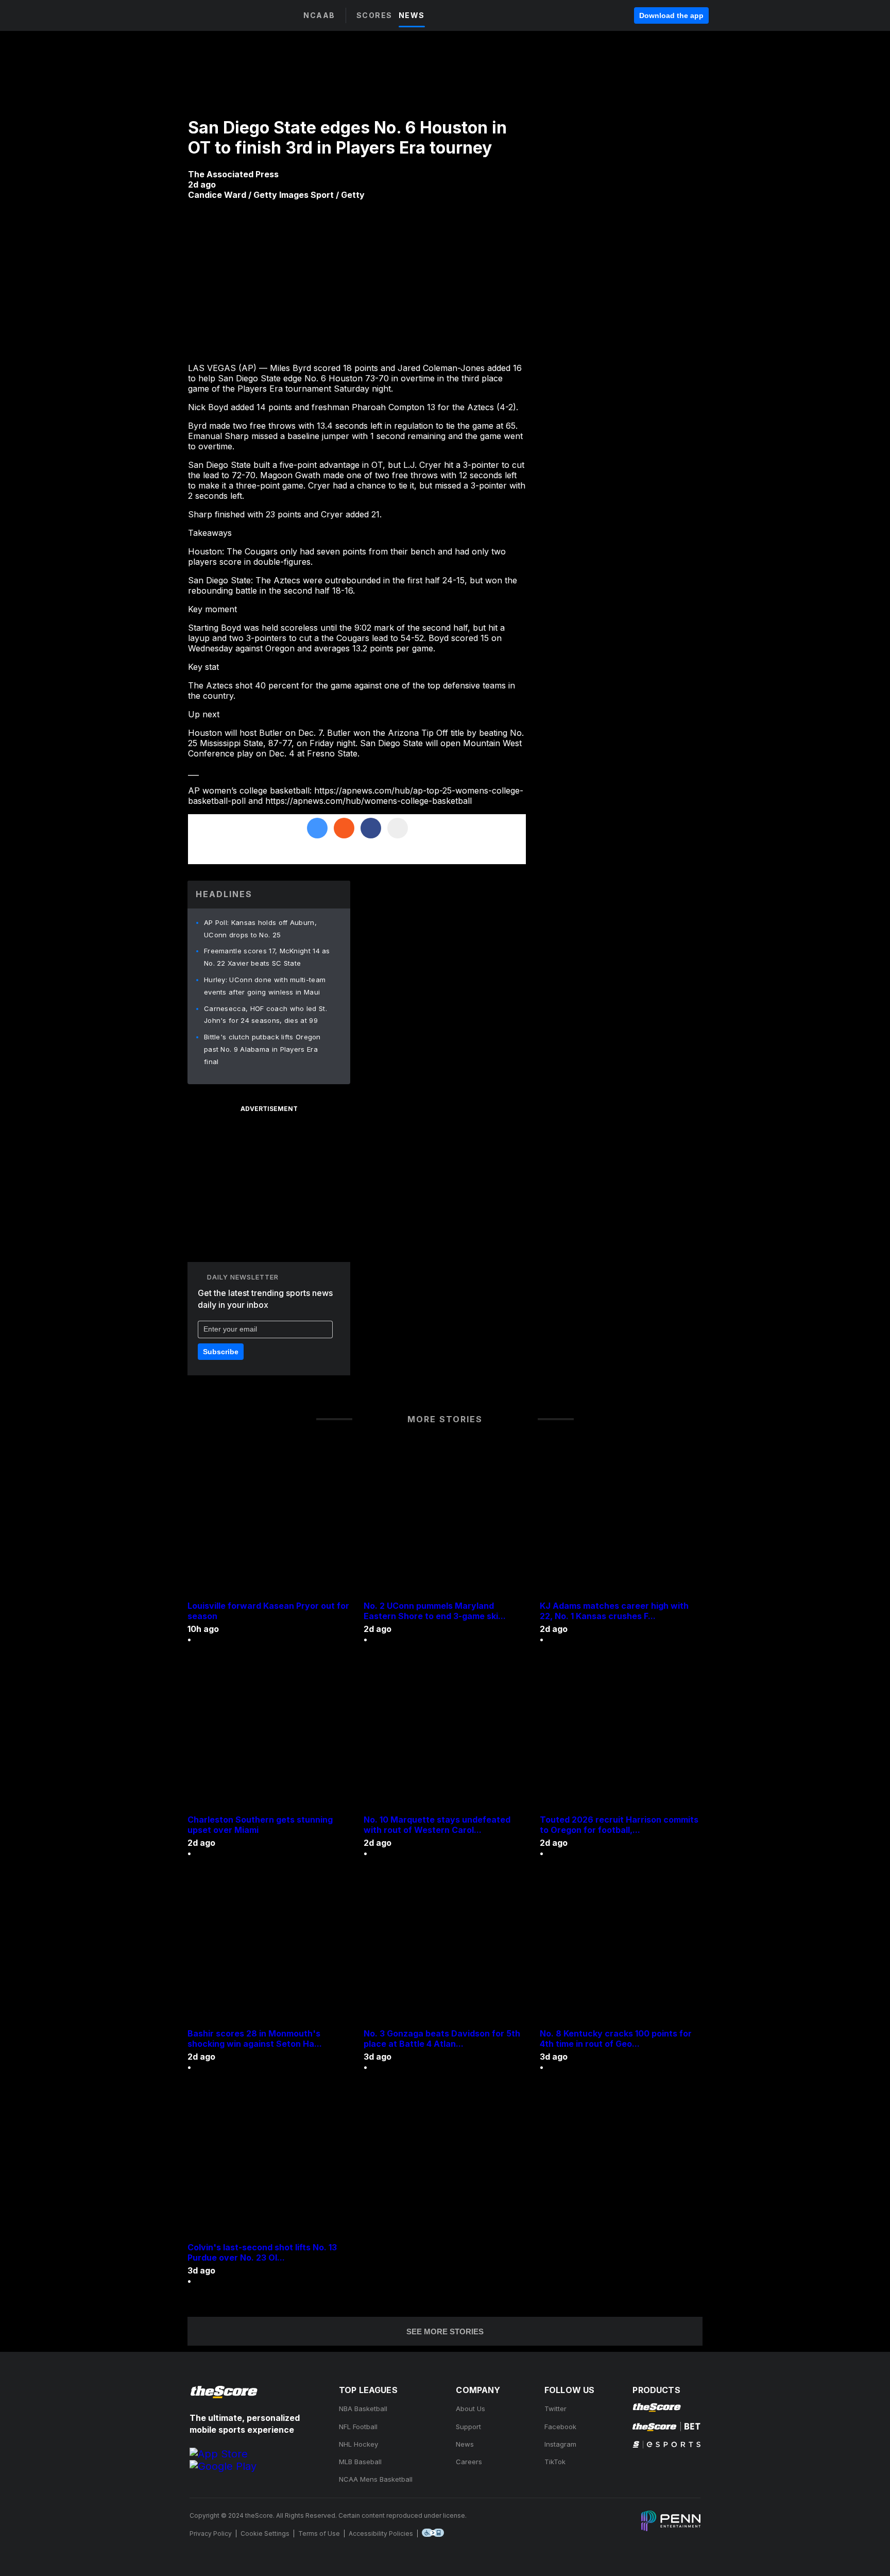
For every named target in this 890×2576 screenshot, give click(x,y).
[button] (277, 16)
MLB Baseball (360, 2462)
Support (468, 2427)
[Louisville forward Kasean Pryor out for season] (269, 1523)
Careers (469, 2462)
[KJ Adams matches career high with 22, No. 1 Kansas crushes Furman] (621, 1523)
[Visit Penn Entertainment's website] (671, 2522)
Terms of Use (319, 2533)
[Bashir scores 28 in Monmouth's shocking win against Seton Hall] (269, 1951)
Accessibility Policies (381, 2533)
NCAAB (319, 15)
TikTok (555, 2462)
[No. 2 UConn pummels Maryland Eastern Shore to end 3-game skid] (445, 1523)
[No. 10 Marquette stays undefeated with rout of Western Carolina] (445, 1737)
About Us (470, 2409)
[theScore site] (210, 15)
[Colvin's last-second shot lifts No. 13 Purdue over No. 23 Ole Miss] (269, 2165)
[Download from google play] (223, 2466)
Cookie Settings (265, 2533)
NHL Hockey (358, 2444)
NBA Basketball (363, 2409)
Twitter (555, 2409)
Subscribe (221, 1352)
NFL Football (358, 2427)
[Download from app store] (219, 2454)
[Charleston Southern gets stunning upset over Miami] (269, 1737)
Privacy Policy (211, 2533)
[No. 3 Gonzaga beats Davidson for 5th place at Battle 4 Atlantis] (445, 1951)
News (465, 2444)
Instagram (560, 2444)
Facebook (560, 2427)
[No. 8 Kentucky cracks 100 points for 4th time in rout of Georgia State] (621, 1951)
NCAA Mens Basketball (376, 2479)
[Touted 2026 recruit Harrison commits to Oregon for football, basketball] (621, 1737)
